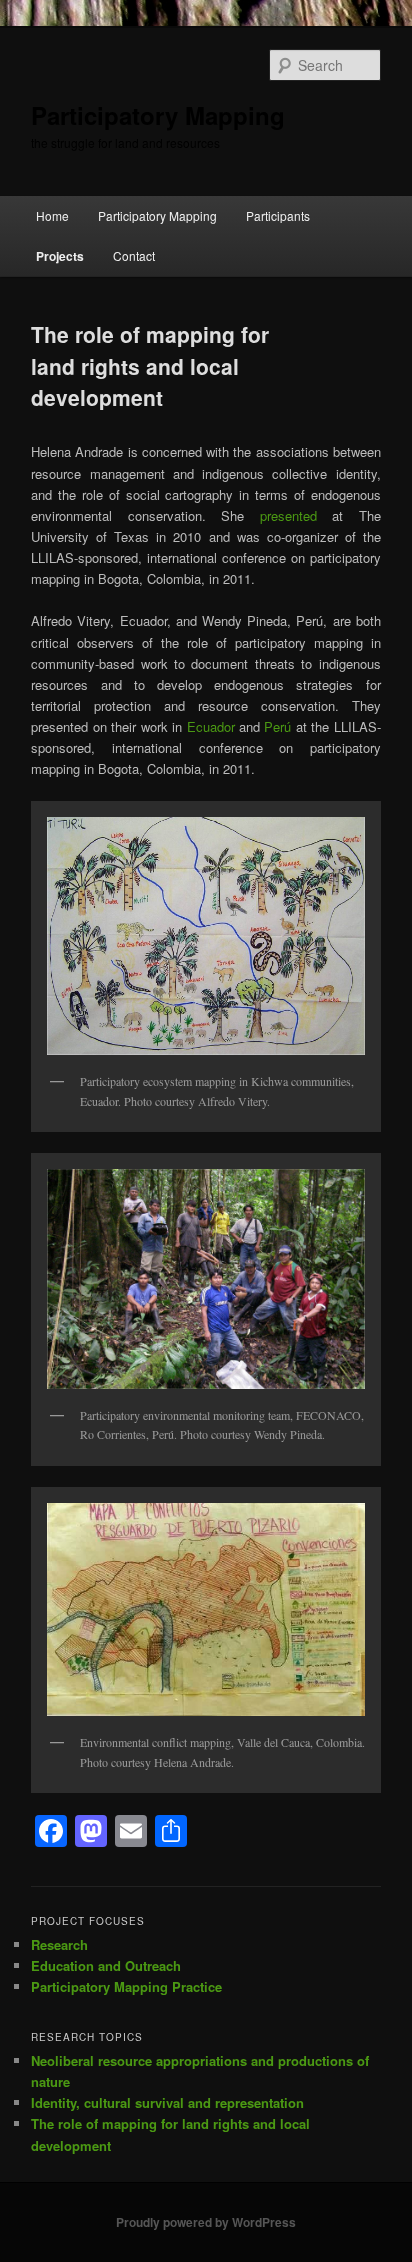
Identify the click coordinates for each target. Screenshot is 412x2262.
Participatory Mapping (158, 115)
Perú (277, 726)
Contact (134, 255)
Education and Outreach (106, 1965)
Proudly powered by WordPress (206, 2222)
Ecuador (211, 726)
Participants (278, 215)
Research (59, 1944)
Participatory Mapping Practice (126, 1986)
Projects (60, 256)
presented (288, 515)
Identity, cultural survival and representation (167, 2102)
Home (52, 215)
